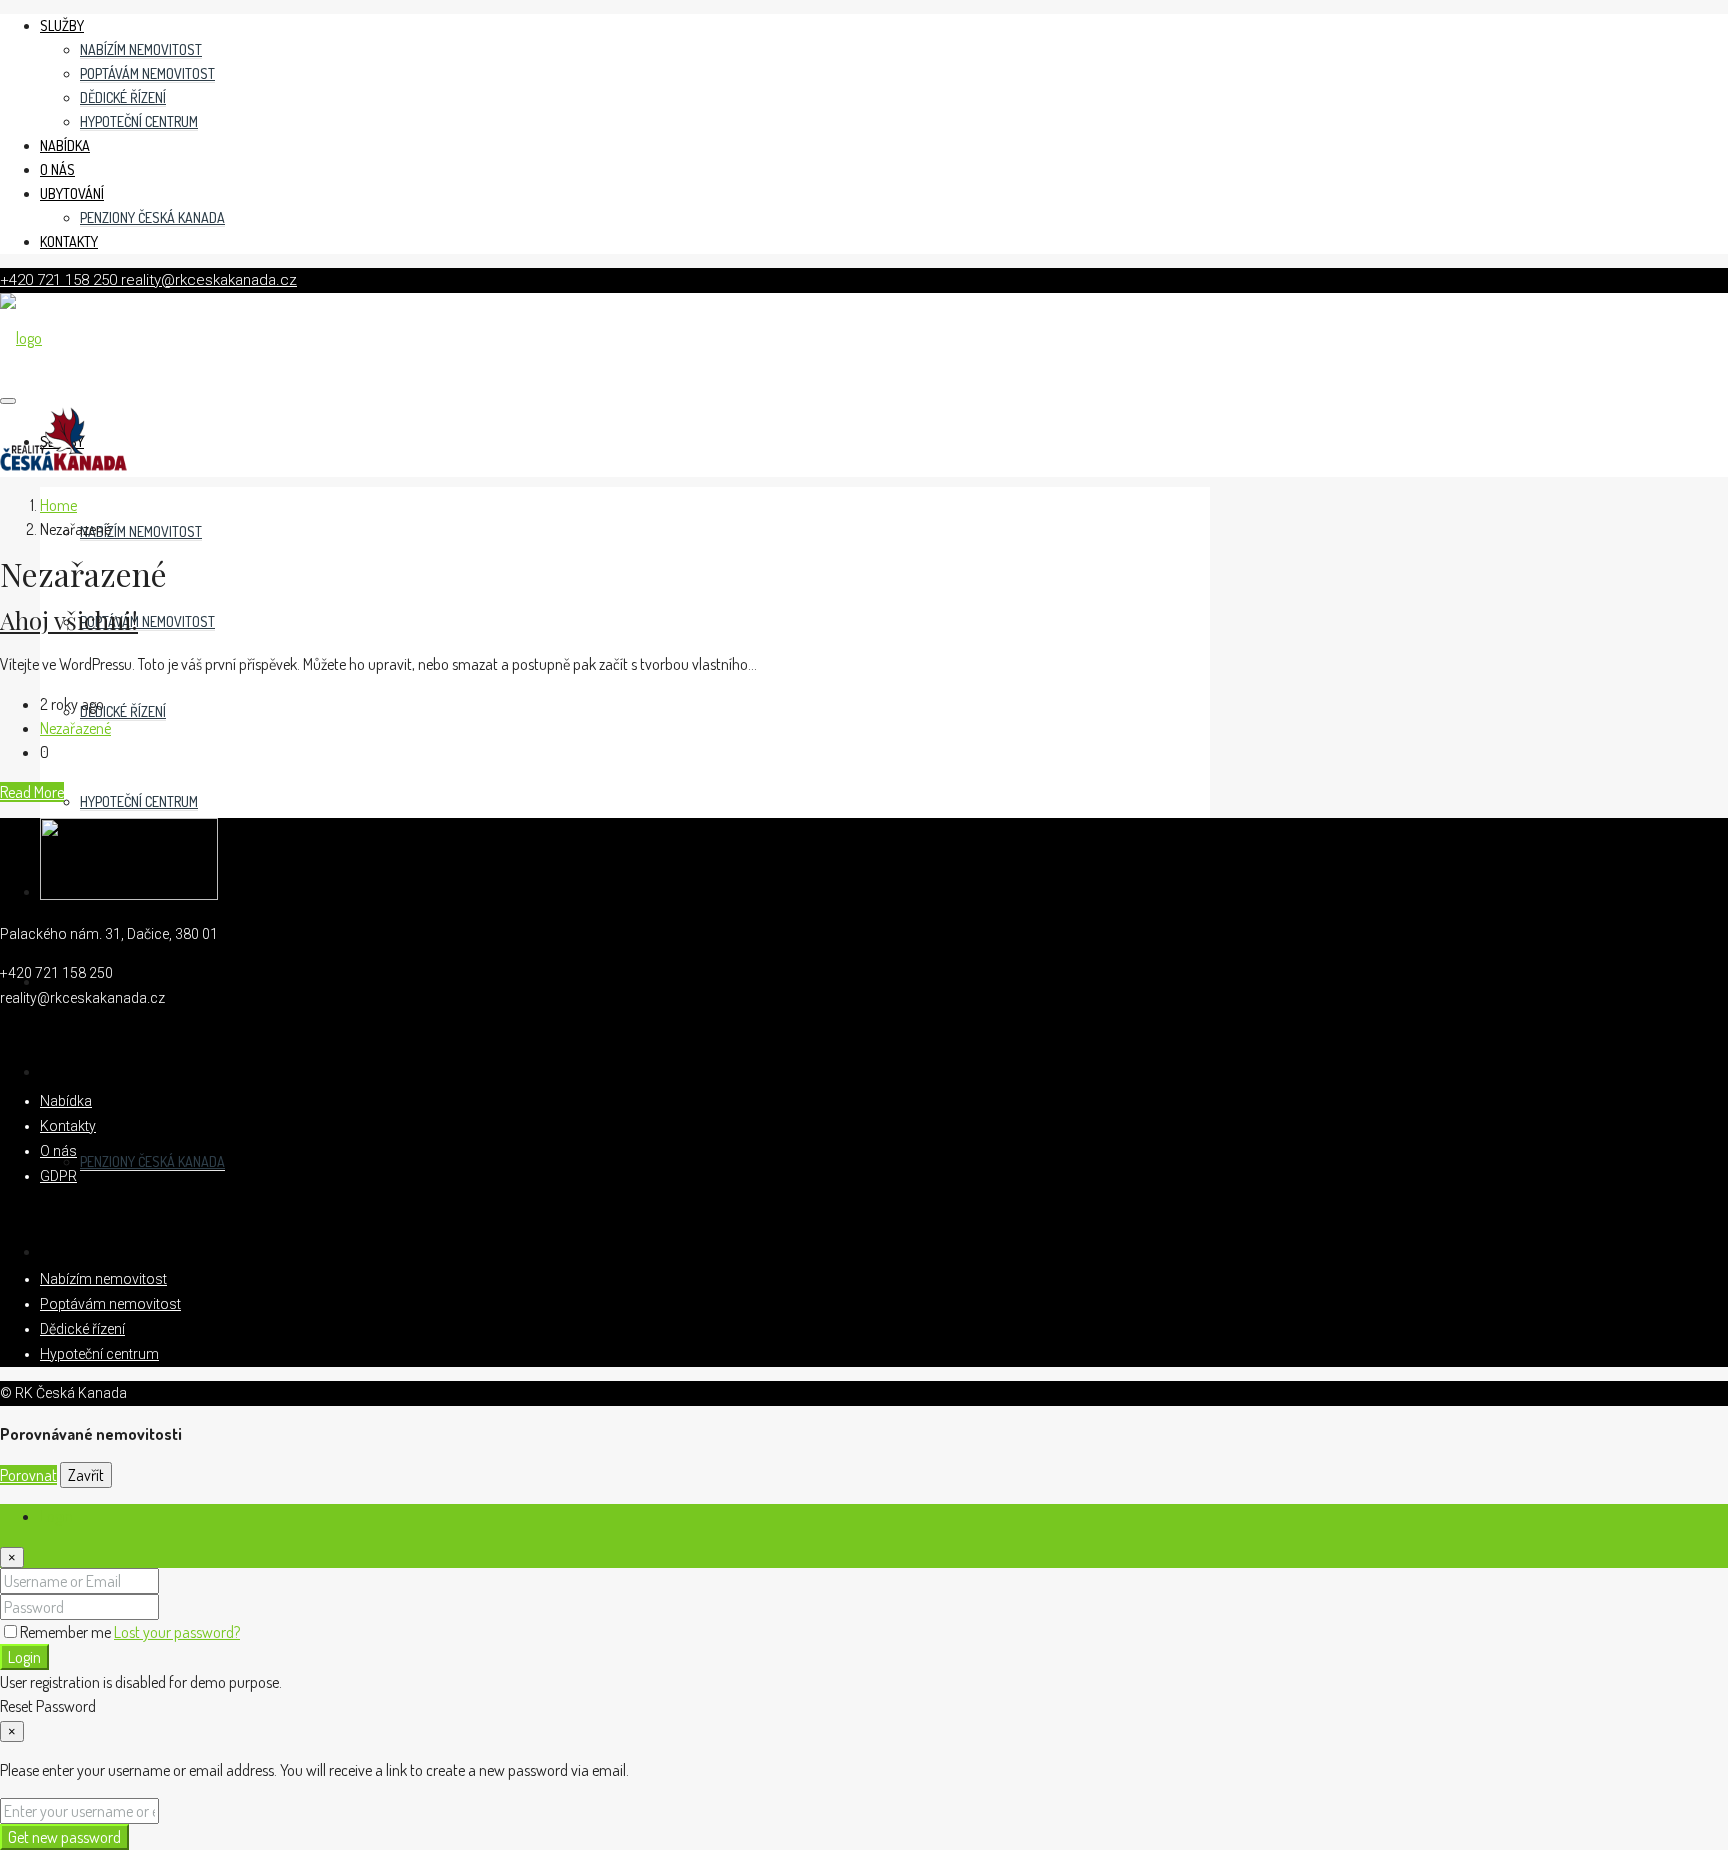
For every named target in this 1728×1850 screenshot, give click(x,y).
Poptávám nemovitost (147, 73)
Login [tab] (56, 1516)
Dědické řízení (123, 97)
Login (24, 1657)
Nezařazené (75, 728)
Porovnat (28, 1475)
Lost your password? (177, 1632)
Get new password (64, 1837)
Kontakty (69, 241)
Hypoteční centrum (139, 121)
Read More (32, 792)
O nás (57, 169)
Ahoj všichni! (69, 620)
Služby (62, 25)
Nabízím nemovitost (141, 49)
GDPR (58, 1176)
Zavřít (86, 1475)
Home (58, 505)
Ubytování (72, 193)
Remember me (67, 1632)
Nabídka (65, 145)
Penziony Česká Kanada (152, 217)
